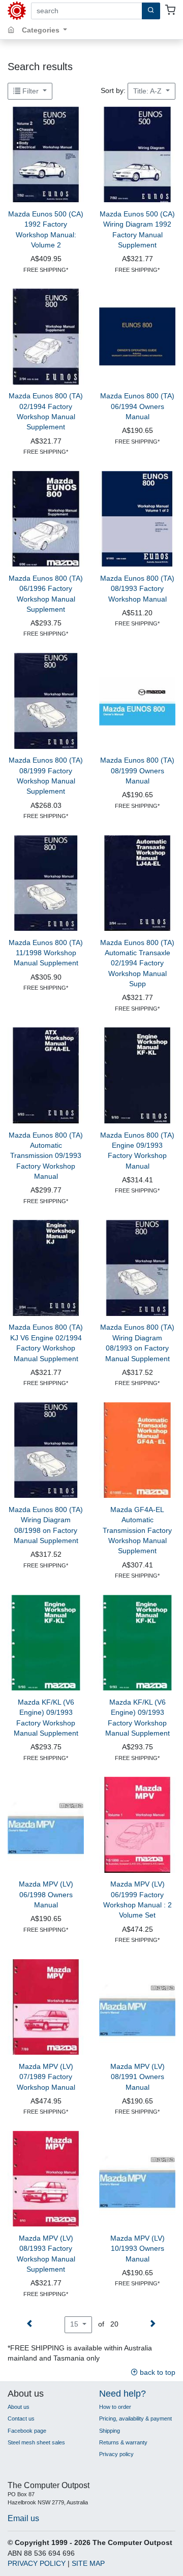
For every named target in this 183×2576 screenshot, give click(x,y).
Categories (42, 30)
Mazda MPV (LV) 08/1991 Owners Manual (138, 2077)
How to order (115, 2407)
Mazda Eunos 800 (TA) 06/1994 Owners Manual (137, 406)
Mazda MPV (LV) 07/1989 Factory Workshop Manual (46, 2077)
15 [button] (75, 2324)
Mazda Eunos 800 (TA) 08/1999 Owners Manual (137, 771)
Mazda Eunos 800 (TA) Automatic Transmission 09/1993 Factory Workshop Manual (46, 1156)
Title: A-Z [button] (148, 91)
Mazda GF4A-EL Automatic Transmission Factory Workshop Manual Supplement (137, 1531)
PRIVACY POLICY (37, 2564)
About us (19, 2407)
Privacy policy (116, 2454)
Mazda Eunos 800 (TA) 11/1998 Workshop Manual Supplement (46, 953)
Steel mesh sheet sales (36, 2442)
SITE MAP (88, 2564)
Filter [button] (30, 91)
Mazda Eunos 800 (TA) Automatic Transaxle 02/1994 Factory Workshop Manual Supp (137, 964)
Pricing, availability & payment (135, 2418)
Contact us (21, 2418)
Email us (23, 2518)
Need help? (123, 2394)
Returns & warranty (123, 2442)
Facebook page (27, 2431)
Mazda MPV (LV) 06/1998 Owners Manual (46, 1895)
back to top (157, 2373)
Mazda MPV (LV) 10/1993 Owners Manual (138, 2249)
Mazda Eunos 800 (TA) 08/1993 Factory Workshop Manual (137, 589)
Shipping (110, 2431)
